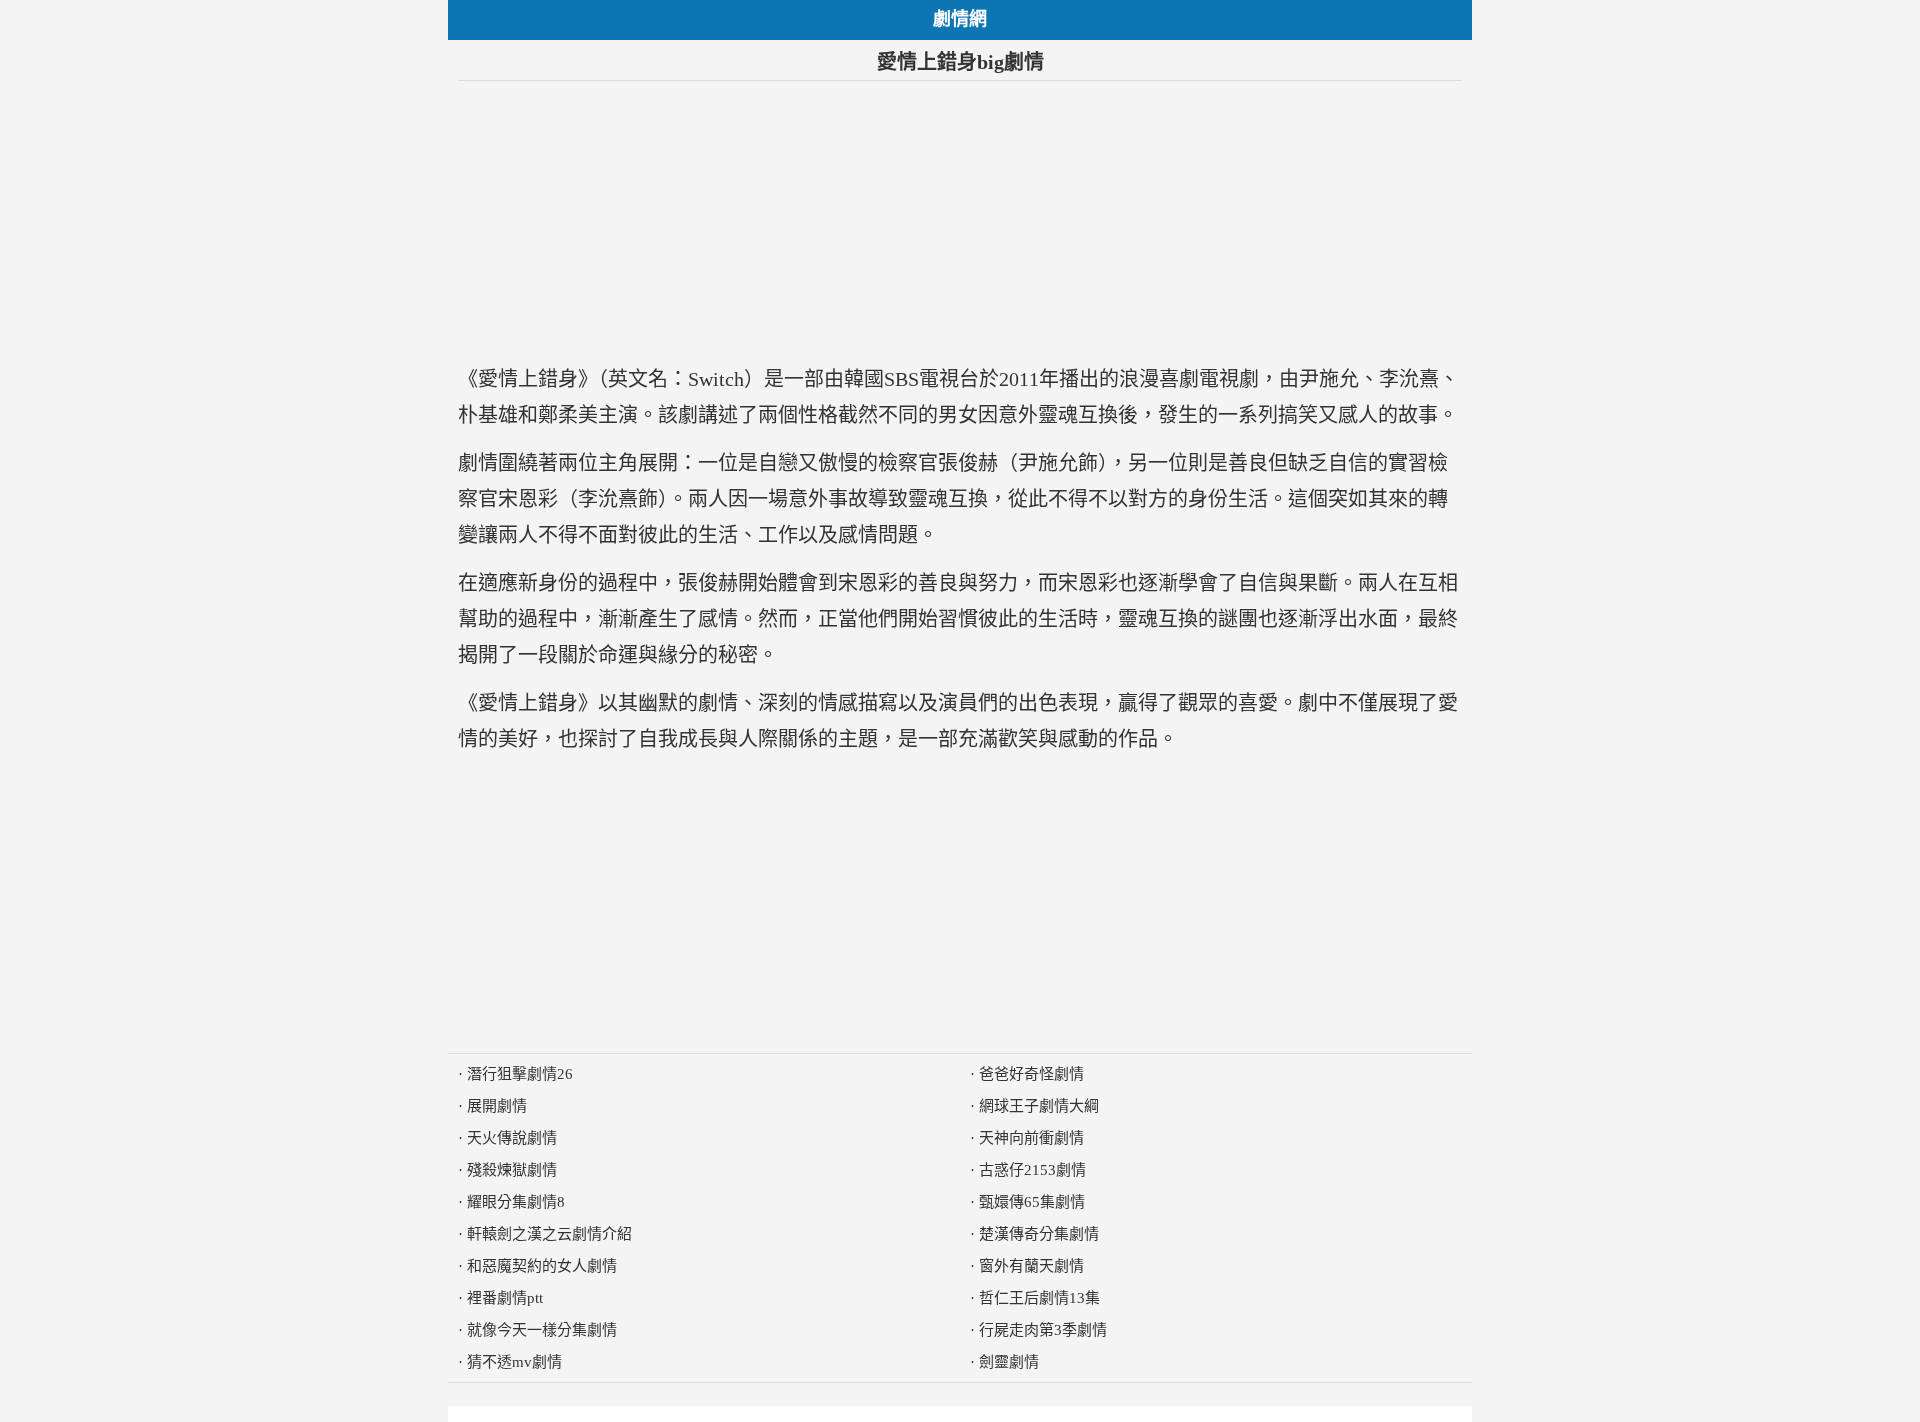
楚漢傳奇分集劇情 (1039, 1234)
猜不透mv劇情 (514, 1362)
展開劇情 (497, 1106)
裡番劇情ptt (505, 1298)
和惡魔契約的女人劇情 (542, 1266)
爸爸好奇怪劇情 (1031, 1074)
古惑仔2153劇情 (1032, 1170)
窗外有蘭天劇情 (1031, 1266)
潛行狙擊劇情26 (520, 1074)
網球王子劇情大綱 (1039, 1106)
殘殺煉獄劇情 (512, 1170)
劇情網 (960, 19)
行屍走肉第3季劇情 (1043, 1330)
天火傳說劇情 (512, 1138)
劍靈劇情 (1009, 1362)
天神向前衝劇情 (1031, 1138)
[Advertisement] (960, 221)
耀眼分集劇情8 (516, 1202)
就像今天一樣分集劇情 (542, 1330)
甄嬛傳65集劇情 (1032, 1202)
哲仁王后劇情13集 (1039, 1298)
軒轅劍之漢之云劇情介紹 (549, 1234)
